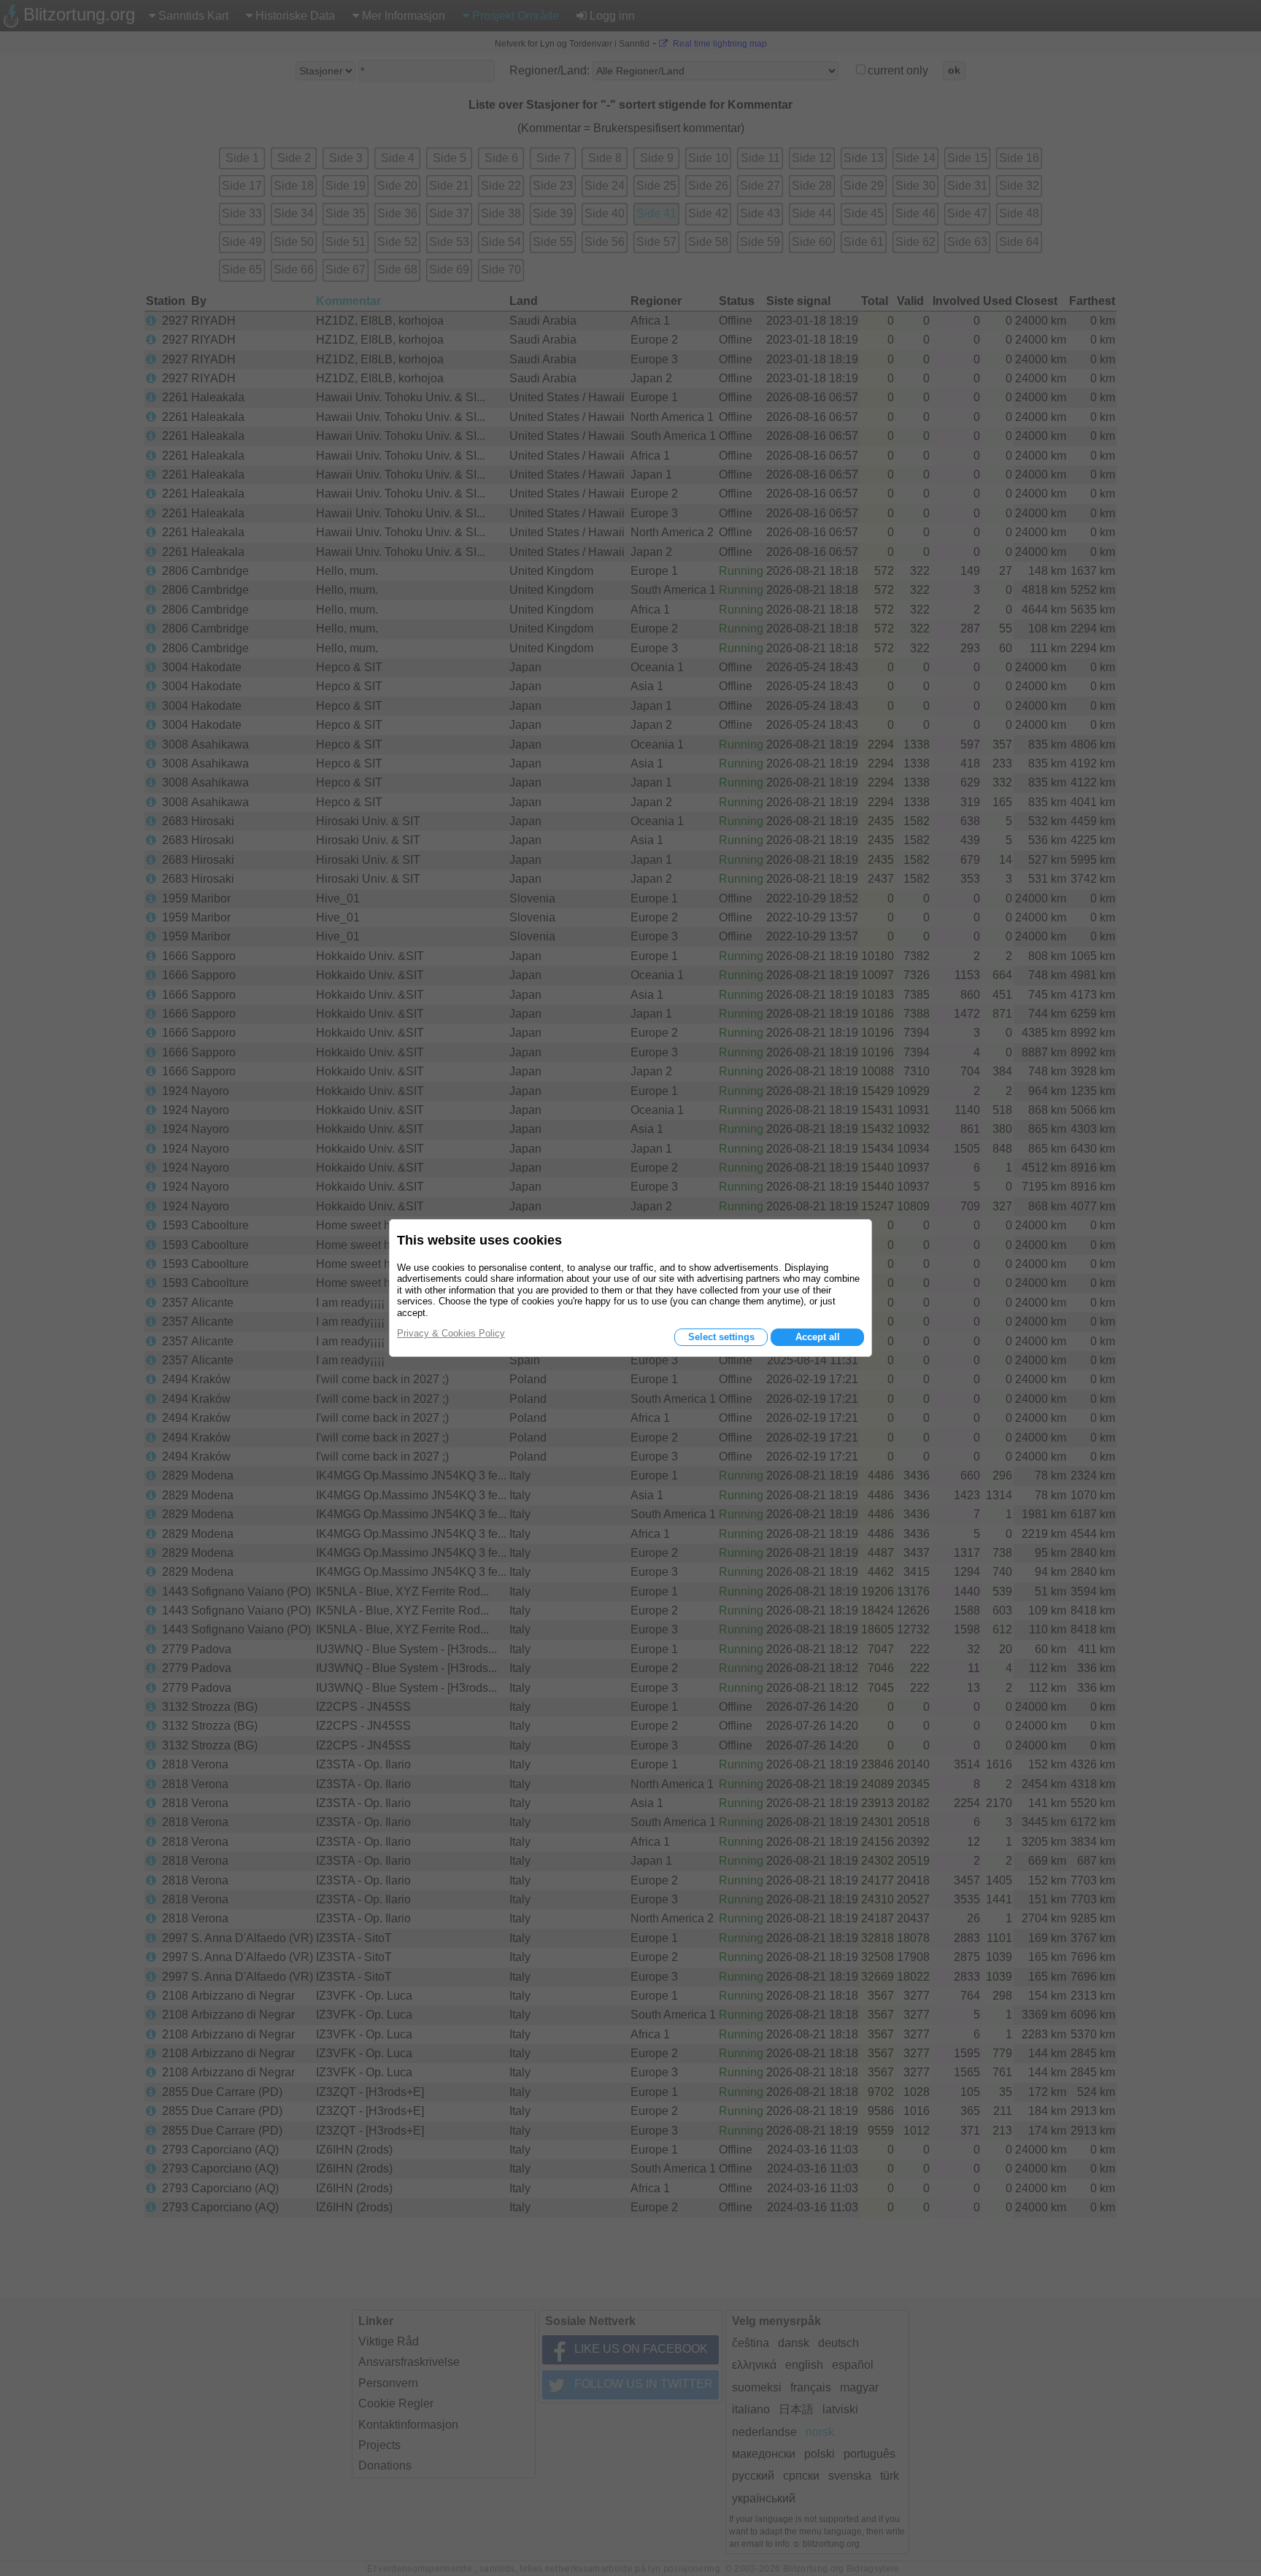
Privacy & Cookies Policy (451, 1333)
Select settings (721, 1337)
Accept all (818, 1337)
